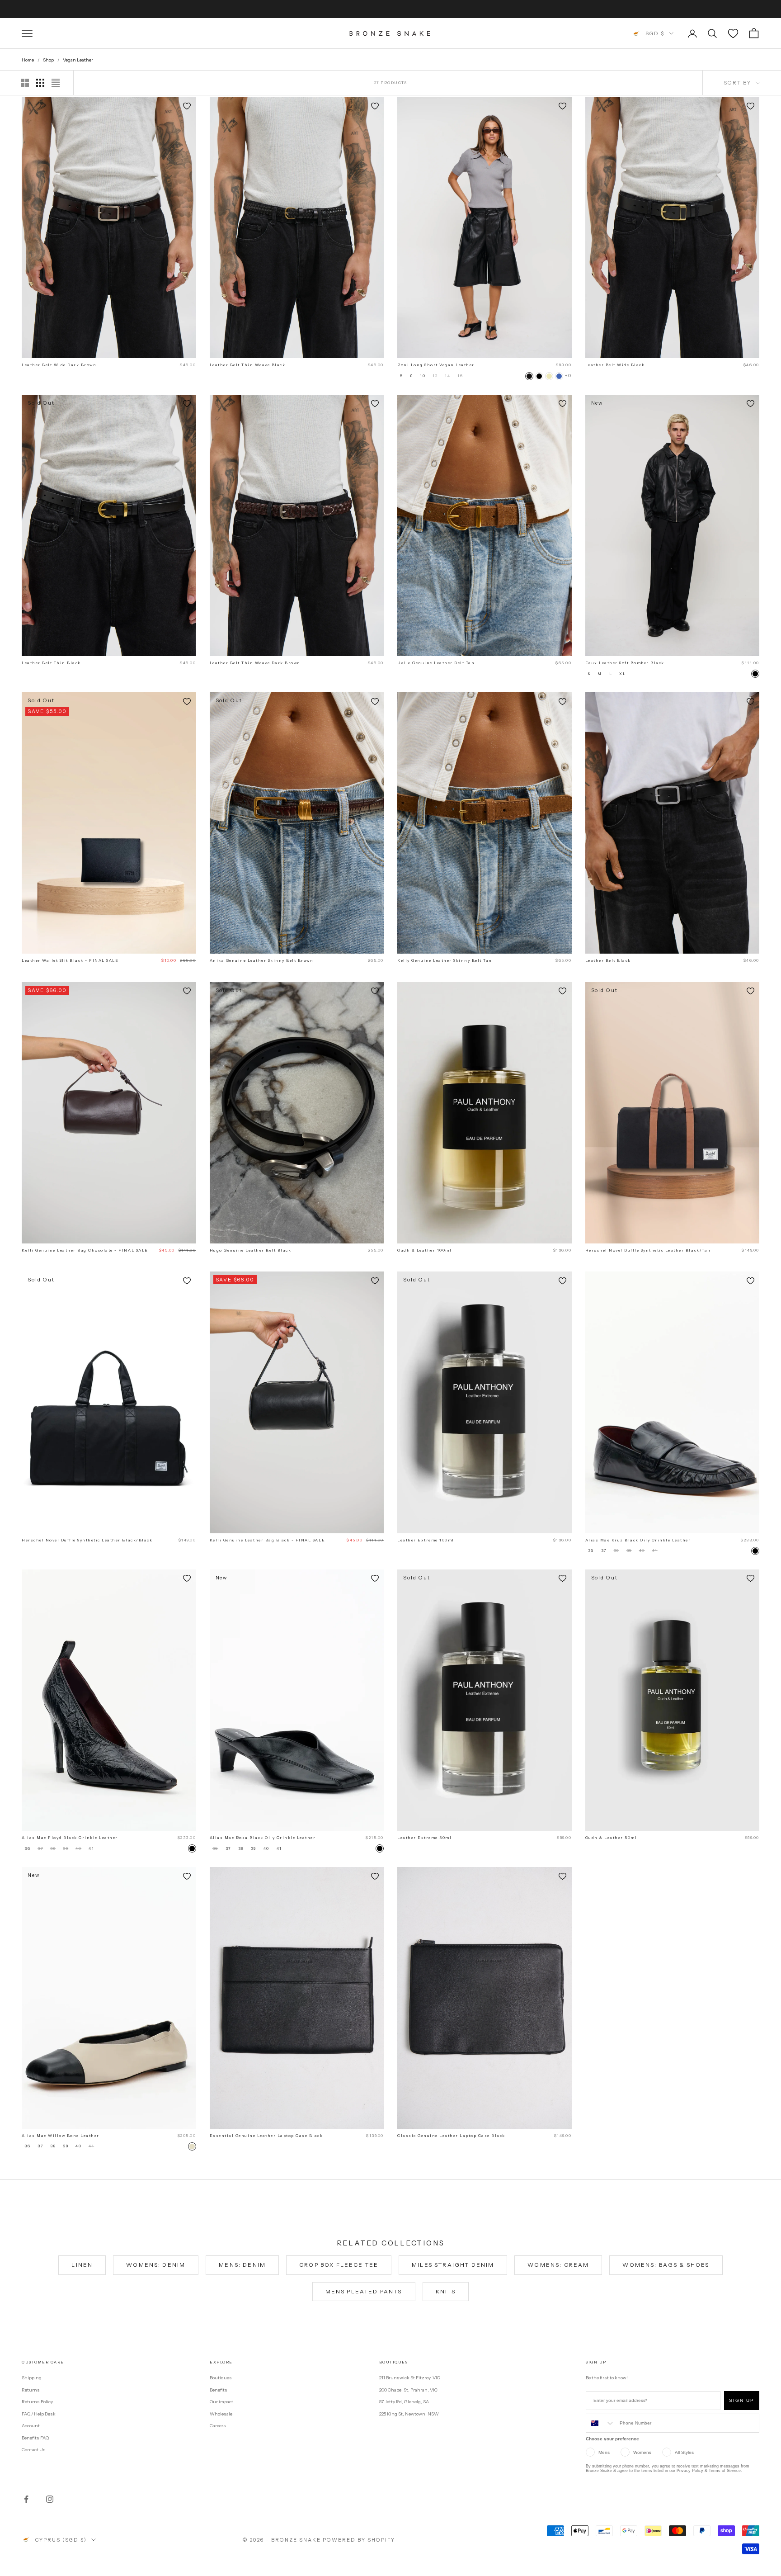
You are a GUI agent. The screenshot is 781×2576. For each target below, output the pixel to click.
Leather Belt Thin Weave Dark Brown (255, 663)
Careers (218, 2426)
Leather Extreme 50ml (424, 1838)
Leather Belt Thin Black (51, 663)
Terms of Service (725, 2471)
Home (28, 60)
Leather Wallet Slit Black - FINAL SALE (70, 960)
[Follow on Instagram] (50, 2499)
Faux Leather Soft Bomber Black (625, 663)
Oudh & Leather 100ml (424, 1250)
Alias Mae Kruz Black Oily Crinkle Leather (638, 1540)
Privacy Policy (690, 2471)
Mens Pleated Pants (364, 2291)
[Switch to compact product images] (56, 83)
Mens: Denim (242, 2265)
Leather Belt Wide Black (615, 365)
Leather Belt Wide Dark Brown (59, 365)
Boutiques (221, 2378)
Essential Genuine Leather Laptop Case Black (266, 2136)
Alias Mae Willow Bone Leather (61, 2136)
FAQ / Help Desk (39, 2414)
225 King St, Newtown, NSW (409, 2414)
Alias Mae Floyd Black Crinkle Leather (70, 1838)
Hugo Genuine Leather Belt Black (251, 1250)
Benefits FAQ (35, 2438)
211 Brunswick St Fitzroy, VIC (410, 2378)
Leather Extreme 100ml (426, 1540)
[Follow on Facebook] (26, 2499)
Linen (82, 2265)
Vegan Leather (78, 60)
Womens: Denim (156, 2265)
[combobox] (601, 2423)
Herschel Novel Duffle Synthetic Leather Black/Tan (648, 1250)
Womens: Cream (558, 2265)
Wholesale (221, 2414)
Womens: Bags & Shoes (666, 2265)
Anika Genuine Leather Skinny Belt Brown (262, 960)
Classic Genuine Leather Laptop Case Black (451, 2136)
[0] (733, 33)
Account (31, 2426)
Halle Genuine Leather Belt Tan (436, 663)
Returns (31, 2390)
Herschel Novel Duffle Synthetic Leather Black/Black (87, 1540)
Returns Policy (37, 2402)
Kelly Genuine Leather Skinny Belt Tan (445, 960)
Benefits (219, 2390)
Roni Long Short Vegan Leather (436, 365)
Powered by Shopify (359, 2540)
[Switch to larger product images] (25, 83)
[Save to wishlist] (187, 106)
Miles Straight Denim (453, 2265)
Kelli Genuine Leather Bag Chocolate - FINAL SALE (85, 1250)
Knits (446, 2291)
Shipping (32, 2378)
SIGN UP (742, 2400)
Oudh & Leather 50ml (611, 1838)
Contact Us (34, 2450)
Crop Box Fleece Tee (339, 2265)
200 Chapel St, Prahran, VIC (408, 2390)
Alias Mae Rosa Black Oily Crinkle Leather (263, 1838)
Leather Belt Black (608, 960)
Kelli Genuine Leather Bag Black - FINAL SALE (268, 1540)
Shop (48, 60)
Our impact (221, 2402)
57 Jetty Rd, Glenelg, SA (404, 2402)
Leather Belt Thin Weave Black (248, 365)
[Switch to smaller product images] (40, 83)
